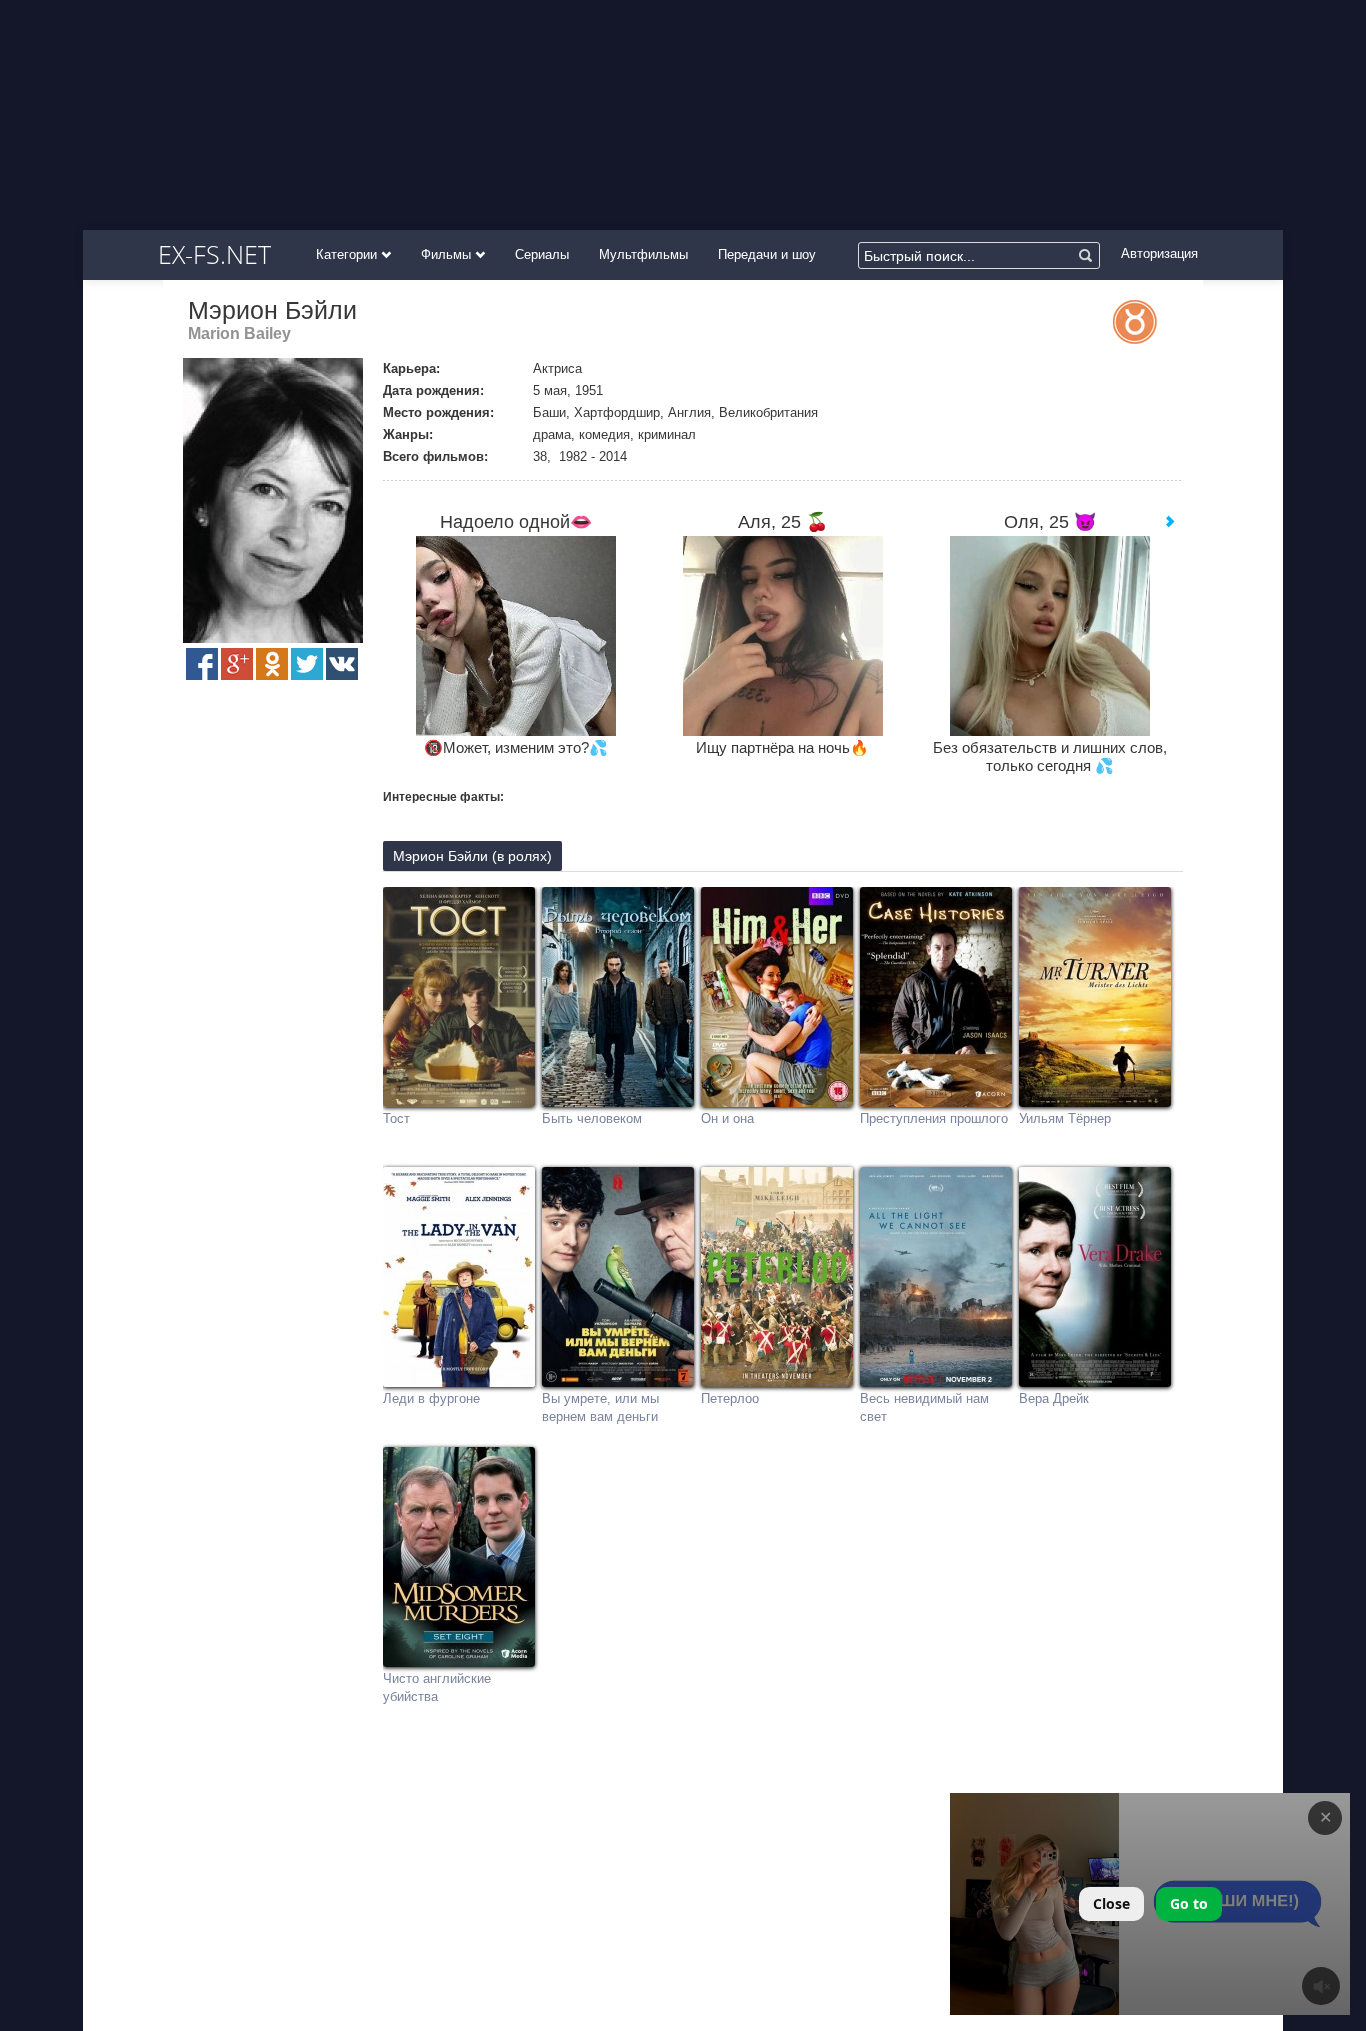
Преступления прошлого (934, 1118)
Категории (348, 254)
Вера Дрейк (1054, 1398)
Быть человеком (592, 1118)
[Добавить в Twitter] (307, 664)
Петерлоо (730, 1398)
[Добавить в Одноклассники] (272, 664)
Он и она (727, 1118)
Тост (396, 1118)
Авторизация (1159, 253)
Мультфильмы (643, 254)
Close (1111, 1903)
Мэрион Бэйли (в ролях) (472, 856)
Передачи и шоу (767, 254)
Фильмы (448, 254)
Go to (1189, 1903)
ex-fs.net (214, 254)
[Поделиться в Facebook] (202, 664)
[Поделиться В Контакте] (342, 664)
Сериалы (542, 254)
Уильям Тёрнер (1065, 1118)
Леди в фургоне (431, 1398)
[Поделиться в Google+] (237, 664)
